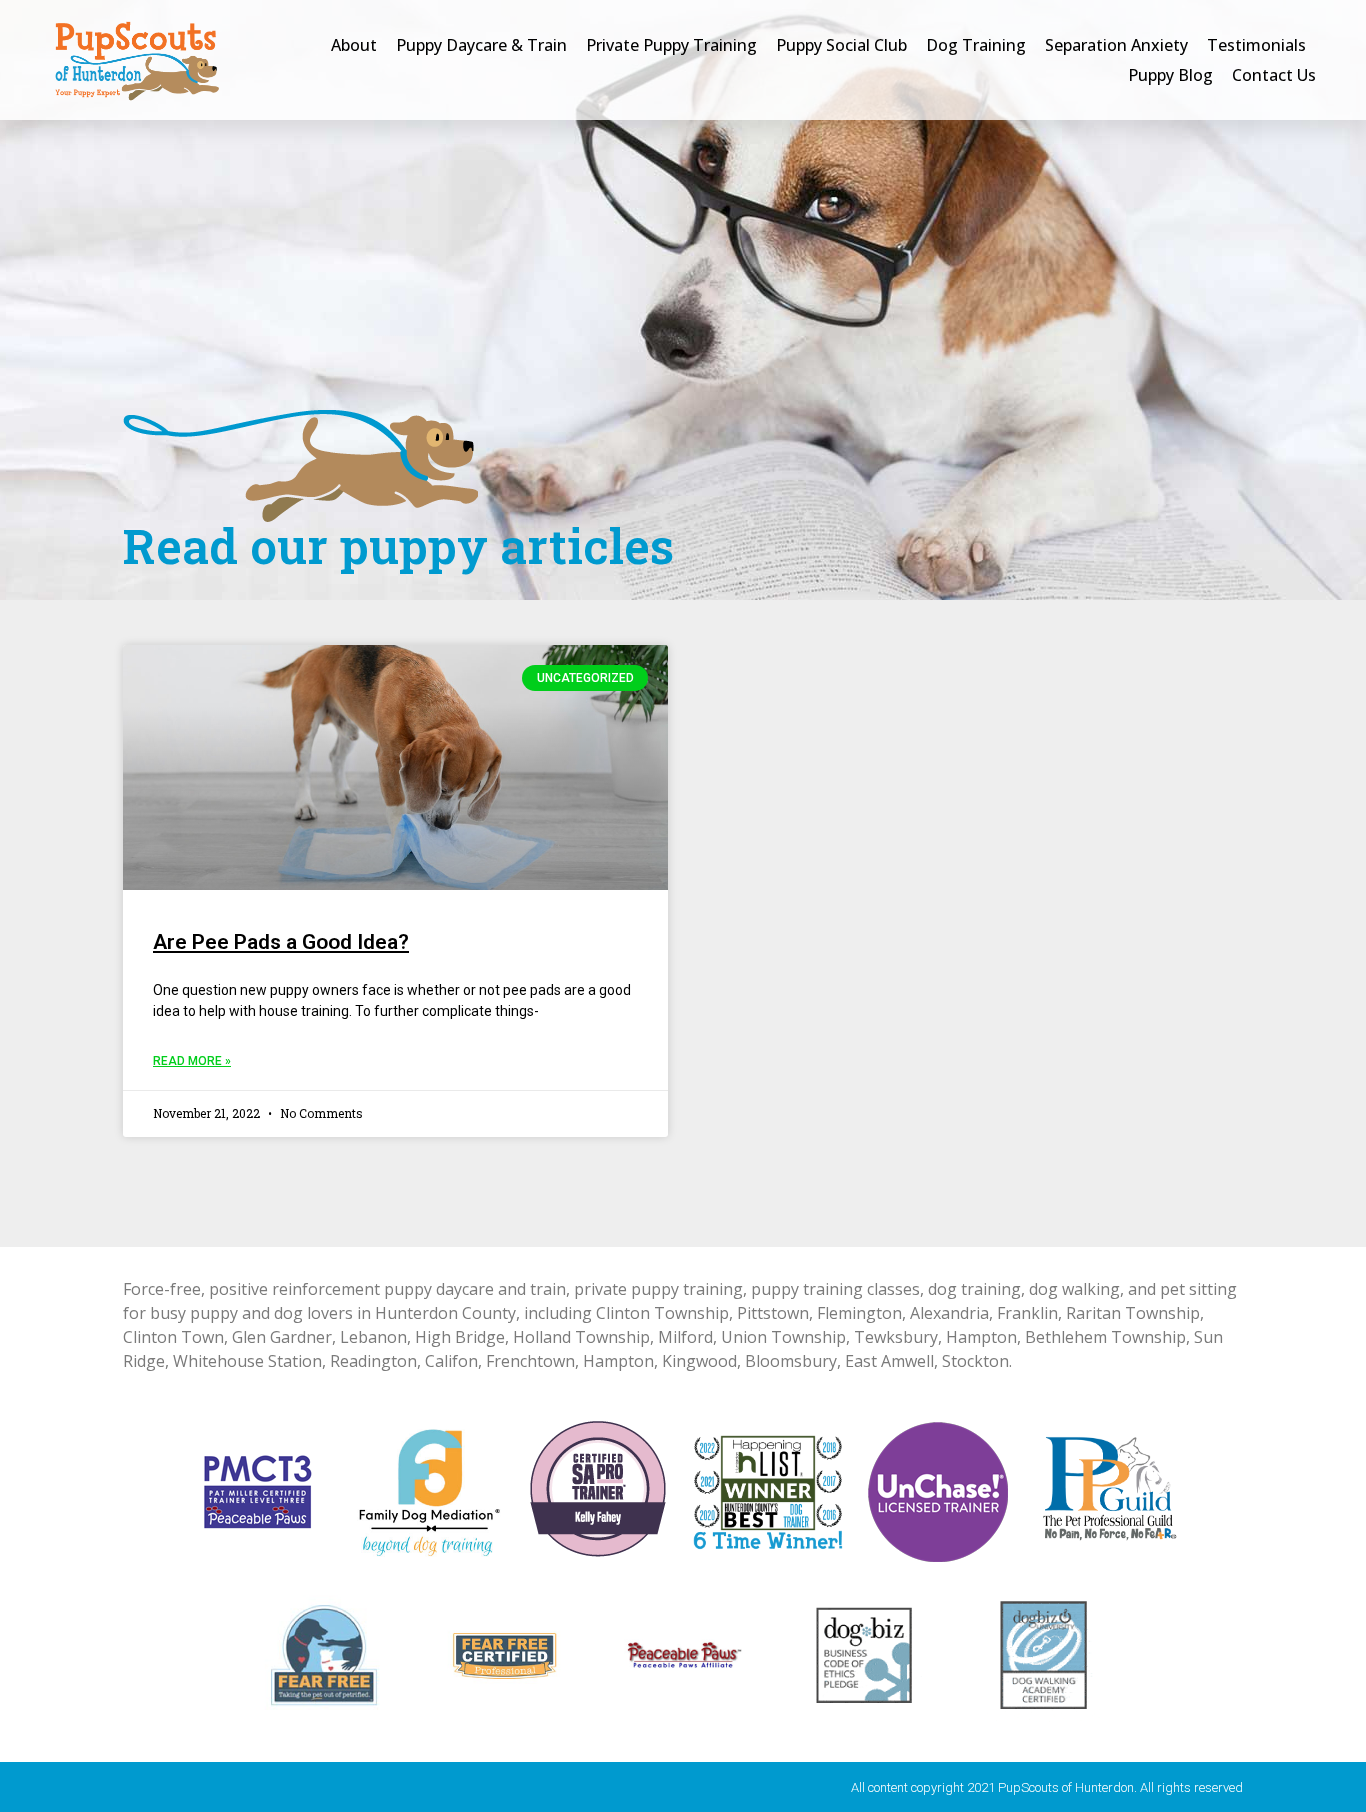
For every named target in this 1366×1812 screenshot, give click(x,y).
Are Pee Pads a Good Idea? (281, 942)
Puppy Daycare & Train (481, 45)
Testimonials (1256, 45)
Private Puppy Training (671, 45)
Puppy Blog (1170, 75)
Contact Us (1274, 75)
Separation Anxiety (1116, 45)
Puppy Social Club (841, 45)
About (354, 45)
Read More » (192, 1061)
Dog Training (976, 45)
